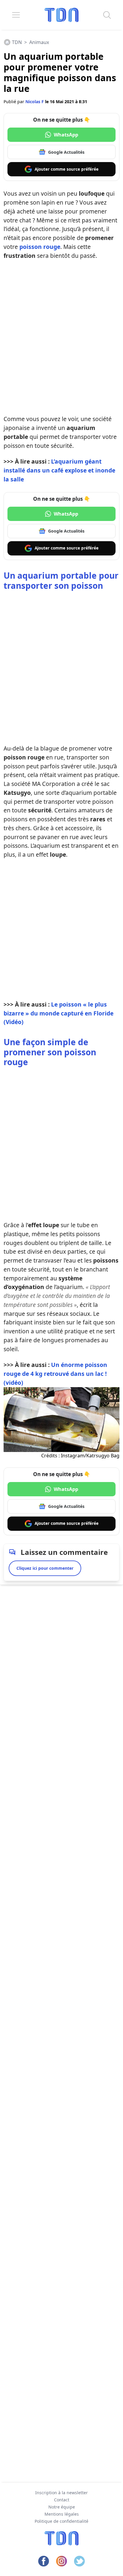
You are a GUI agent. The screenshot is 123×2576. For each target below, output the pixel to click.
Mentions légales (62, 2514)
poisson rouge (40, 247)
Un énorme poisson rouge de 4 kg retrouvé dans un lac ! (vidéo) (55, 1374)
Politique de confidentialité (61, 2521)
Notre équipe (62, 2507)
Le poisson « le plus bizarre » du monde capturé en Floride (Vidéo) (59, 1013)
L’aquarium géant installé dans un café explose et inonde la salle (59, 470)
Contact (62, 2500)
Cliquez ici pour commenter (45, 1568)
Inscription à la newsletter (61, 2493)
